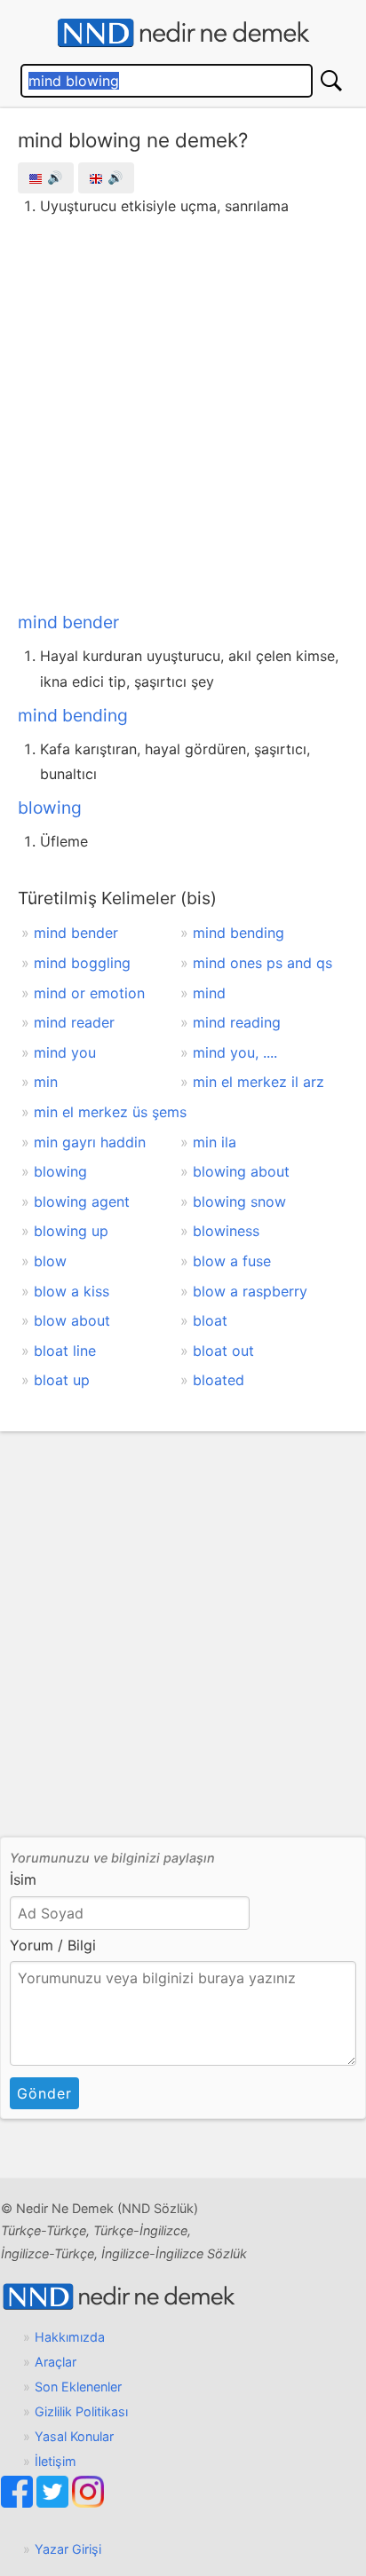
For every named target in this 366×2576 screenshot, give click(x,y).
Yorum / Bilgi (53, 1945)
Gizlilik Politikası (81, 2411)
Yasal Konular (74, 2436)
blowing (50, 807)
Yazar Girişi (68, 2549)
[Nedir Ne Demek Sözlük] (183, 33)
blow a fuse (232, 1261)
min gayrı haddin (90, 1142)
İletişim (56, 2461)
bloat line (65, 1351)
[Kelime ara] (331, 81)
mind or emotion (89, 993)
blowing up (71, 1231)
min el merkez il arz (259, 1082)
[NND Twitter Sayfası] (54, 2503)
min (46, 1082)
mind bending (73, 715)
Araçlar (56, 2362)
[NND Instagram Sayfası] (88, 2503)
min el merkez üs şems (110, 1112)
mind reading (237, 1022)
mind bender (68, 622)
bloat (210, 1320)
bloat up (62, 1380)
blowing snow (239, 1201)
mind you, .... (235, 1052)
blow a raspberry (250, 1291)
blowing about (241, 1171)
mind (209, 993)
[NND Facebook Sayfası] (19, 2503)
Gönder (44, 2093)
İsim (23, 1879)
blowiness (226, 1231)
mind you (65, 1052)
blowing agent (82, 1201)
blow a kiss (72, 1291)
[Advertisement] (183, 410)
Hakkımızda (70, 2337)
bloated (219, 1380)
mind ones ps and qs (263, 963)
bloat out (223, 1351)
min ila (215, 1142)
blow (50, 1261)
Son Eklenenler (78, 2387)
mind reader (74, 1022)
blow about (72, 1320)
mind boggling (82, 963)
